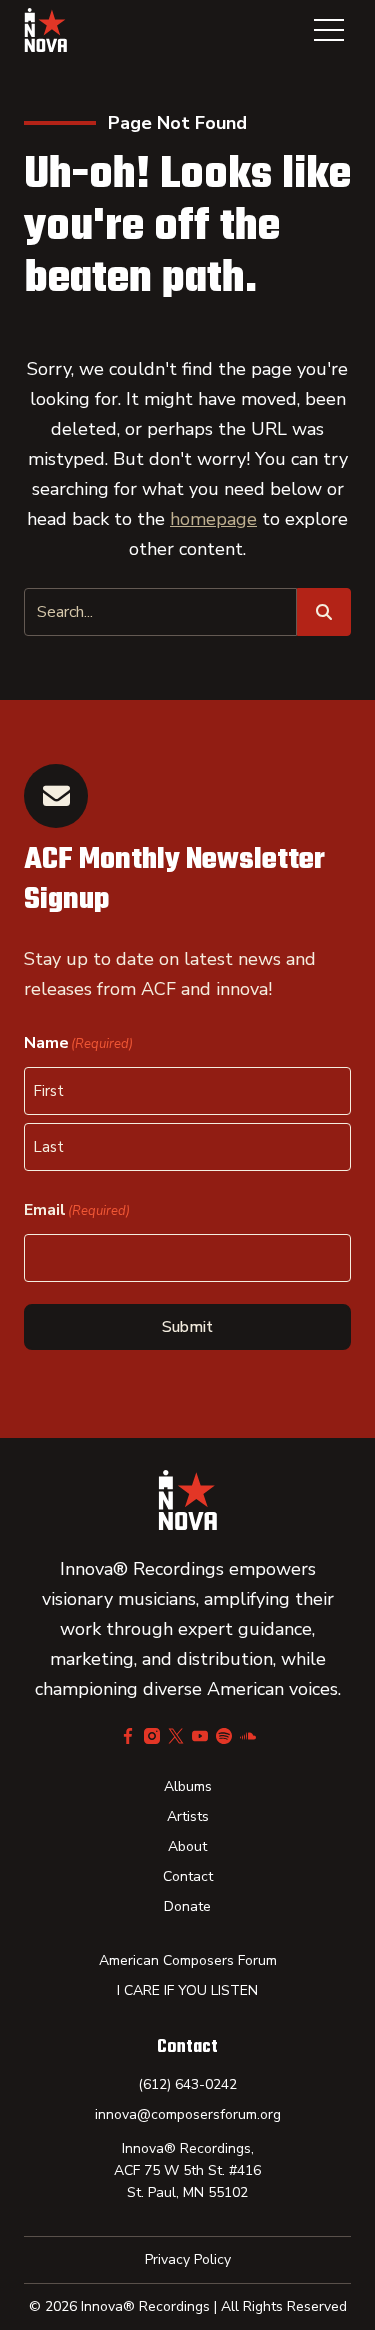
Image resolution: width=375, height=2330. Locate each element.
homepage (213, 519)
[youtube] (200, 1736)
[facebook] (128, 1736)
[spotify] (224, 1736)
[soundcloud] (248, 1736)
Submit (187, 1327)
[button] (329, 30)
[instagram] (152, 1736)
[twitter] (176, 1736)
